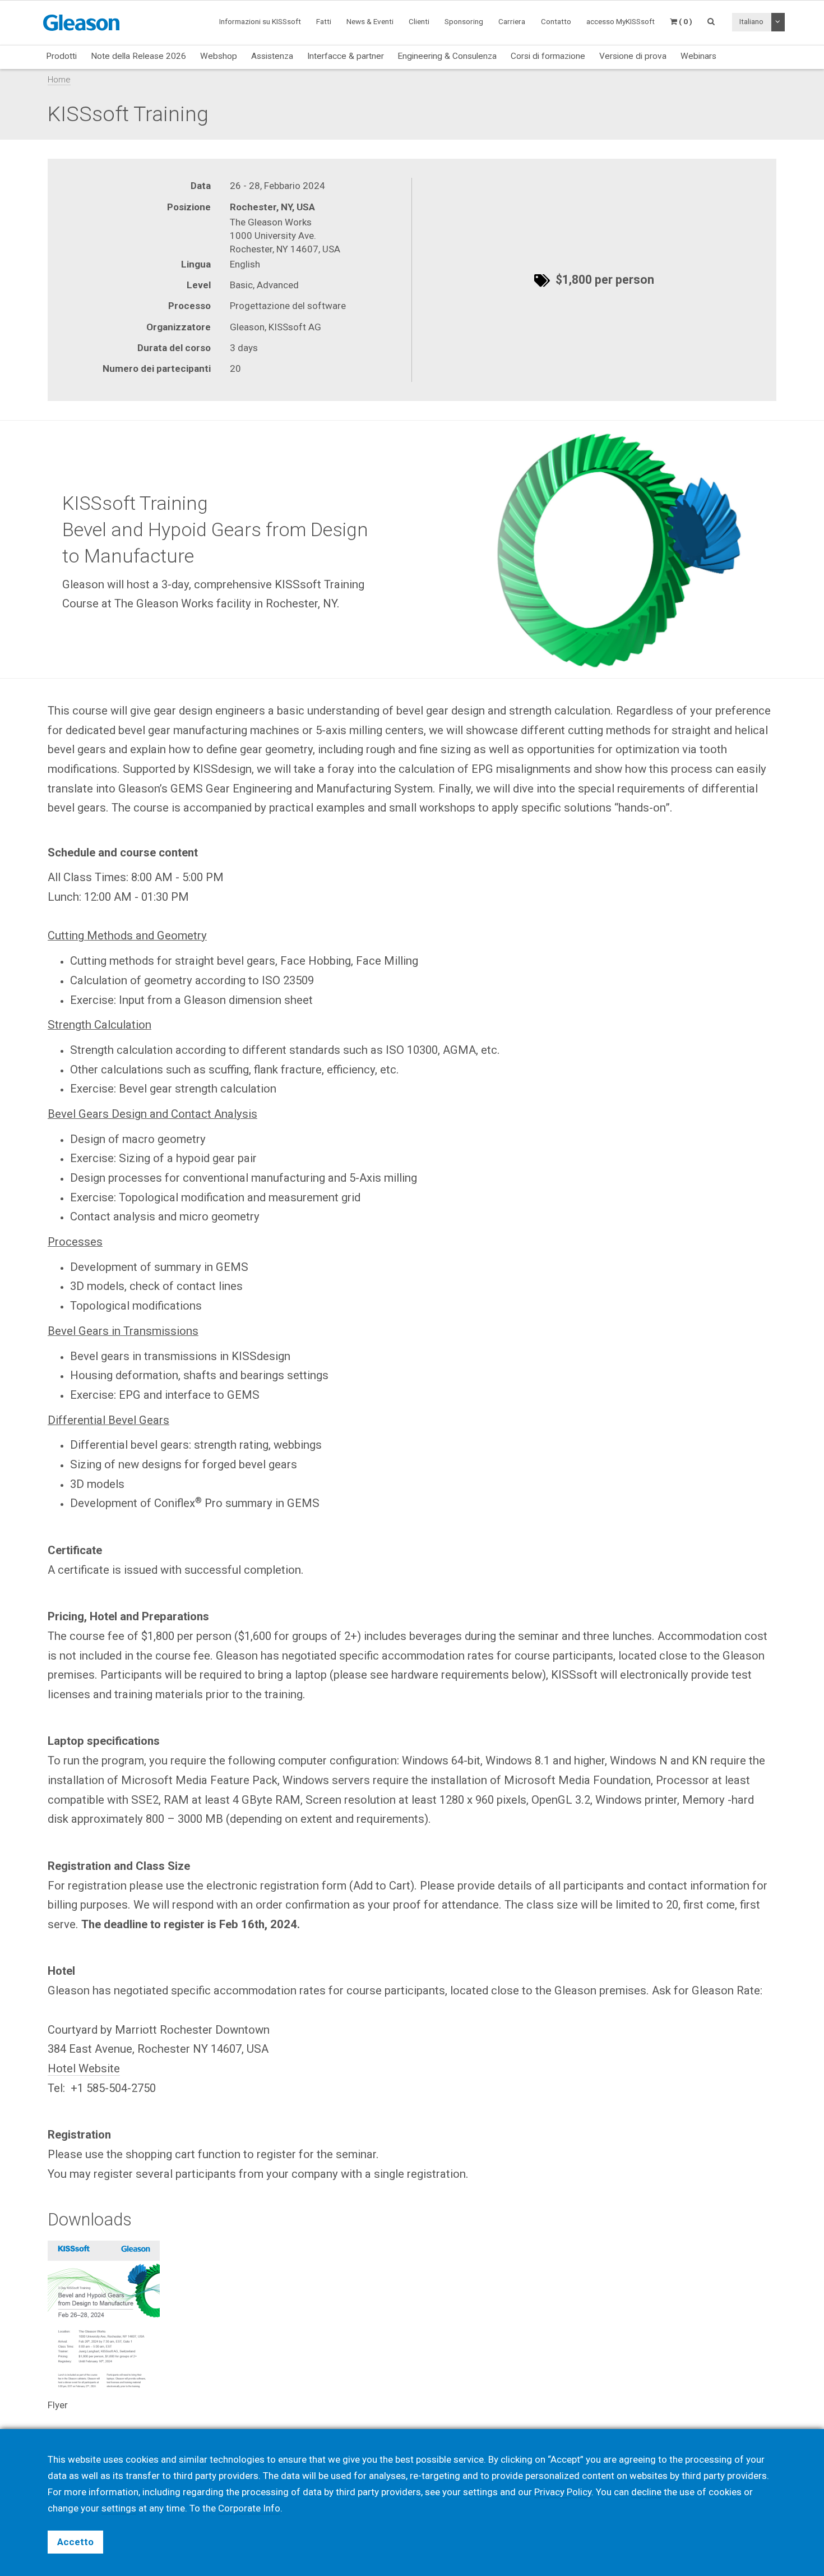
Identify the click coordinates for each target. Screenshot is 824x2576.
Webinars (698, 56)
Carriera (512, 21)
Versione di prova (633, 56)
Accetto (75, 2542)
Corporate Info (249, 2508)
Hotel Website (84, 2068)
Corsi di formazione (548, 56)
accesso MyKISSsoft (621, 21)
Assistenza (272, 56)
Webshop (219, 56)
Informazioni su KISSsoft (260, 21)
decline (646, 2492)
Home (59, 80)
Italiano (751, 21)
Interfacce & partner (346, 56)
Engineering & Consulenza (447, 56)
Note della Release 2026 (138, 56)
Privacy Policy (563, 2492)
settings (119, 2508)
